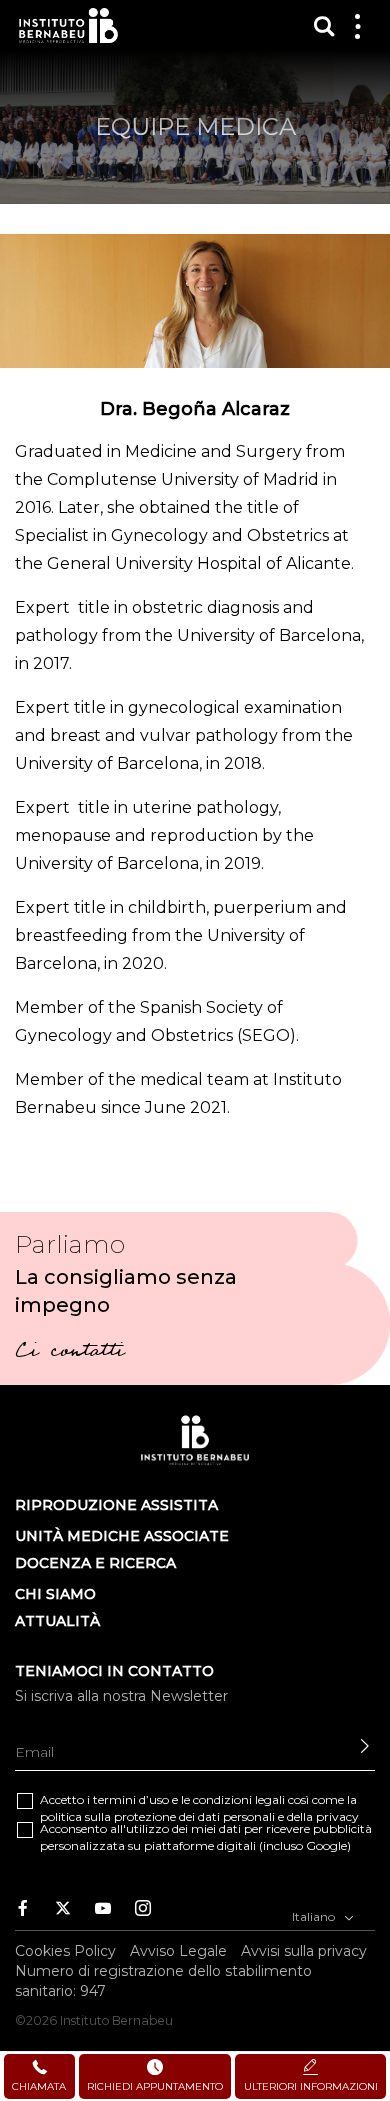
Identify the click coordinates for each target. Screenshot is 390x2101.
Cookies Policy (65, 1951)
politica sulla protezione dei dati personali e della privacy (199, 1816)
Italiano (315, 1916)
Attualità (57, 1621)
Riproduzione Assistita (116, 1505)
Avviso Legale (178, 1951)
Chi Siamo (55, 1594)
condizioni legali (239, 1799)
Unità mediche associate (122, 1536)
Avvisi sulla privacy (304, 1951)
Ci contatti (69, 1353)
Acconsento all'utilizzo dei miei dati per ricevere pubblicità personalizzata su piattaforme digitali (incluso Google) (206, 1837)
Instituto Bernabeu (68, 25)
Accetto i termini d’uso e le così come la (199, 1808)
